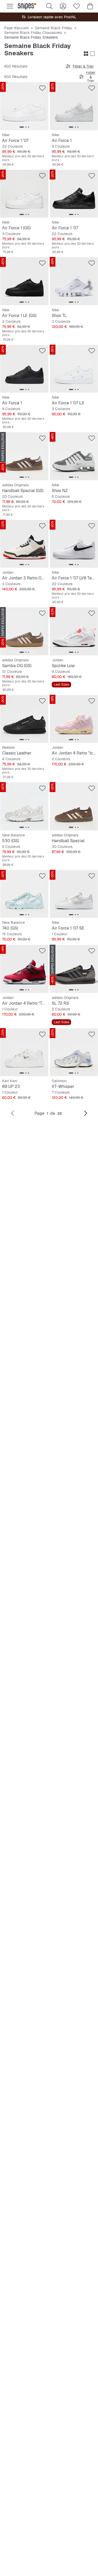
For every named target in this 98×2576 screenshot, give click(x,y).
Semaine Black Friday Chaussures (33, 33)
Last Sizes (61, 685)
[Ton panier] (90, 6)
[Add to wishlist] (42, 88)
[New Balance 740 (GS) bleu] (24, 894)
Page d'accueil (16, 28)
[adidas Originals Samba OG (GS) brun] (24, 631)
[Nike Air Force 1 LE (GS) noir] (24, 281)
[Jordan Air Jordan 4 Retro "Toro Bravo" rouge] (24, 969)
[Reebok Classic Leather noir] (24, 719)
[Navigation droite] (86, 1113)
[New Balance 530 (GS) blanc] (24, 806)
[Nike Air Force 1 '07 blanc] (24, 106)
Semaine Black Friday (54, 28)
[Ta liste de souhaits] (77, 6)
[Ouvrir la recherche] (49, 6)
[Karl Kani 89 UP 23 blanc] (24, 1052)
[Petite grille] (86, 54)
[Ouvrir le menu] (10, 6)
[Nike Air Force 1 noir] (24, 369)
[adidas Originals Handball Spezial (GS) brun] (24, 456)
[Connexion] (63, 6)
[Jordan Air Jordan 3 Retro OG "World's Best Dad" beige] (24, 544)
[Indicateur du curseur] (22, 127)
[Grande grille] (92, 54)
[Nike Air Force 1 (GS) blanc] (24, 194)
